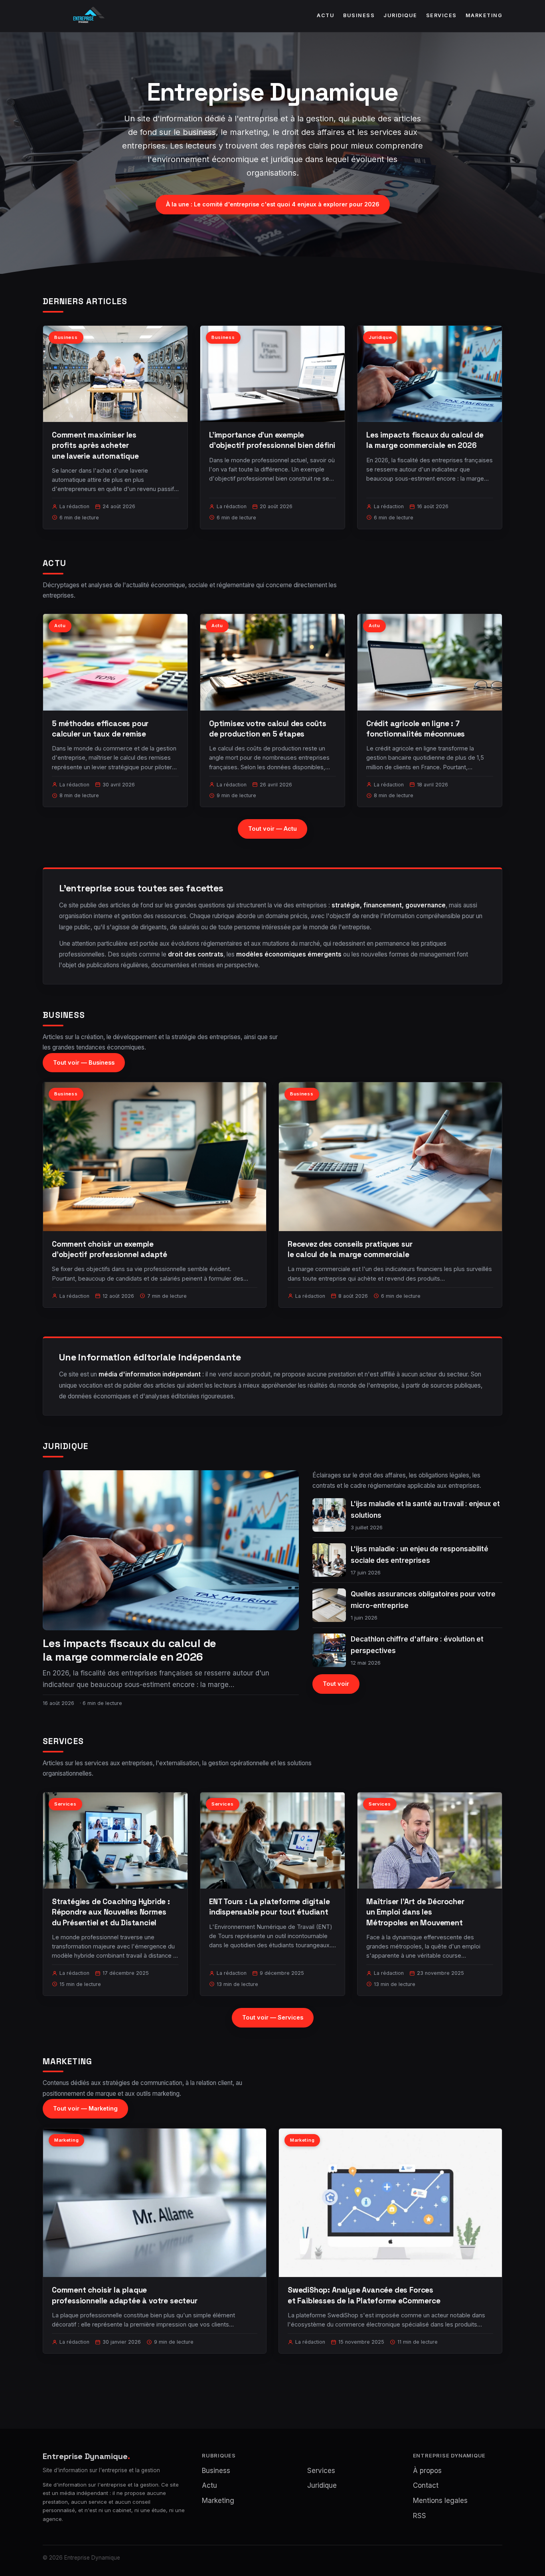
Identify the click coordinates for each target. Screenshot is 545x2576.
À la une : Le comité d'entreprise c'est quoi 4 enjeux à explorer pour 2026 (273, 204)
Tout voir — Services (273, 2017)
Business (359, 15)
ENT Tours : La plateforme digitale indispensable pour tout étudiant (270, 1907)
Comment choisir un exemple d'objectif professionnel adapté (110, 1249)
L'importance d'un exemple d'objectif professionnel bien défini (272, 440)
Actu (326, 15)
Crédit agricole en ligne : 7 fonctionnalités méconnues (416, 729)
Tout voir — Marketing (85, 2108)
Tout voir (336, 1684)
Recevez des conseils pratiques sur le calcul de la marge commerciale (350, 1249)
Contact (426, 2485)
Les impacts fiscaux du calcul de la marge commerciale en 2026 (425, 440)
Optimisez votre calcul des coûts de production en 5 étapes (268, 729)
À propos (427, 2471)
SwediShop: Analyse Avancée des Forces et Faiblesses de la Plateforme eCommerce (364, 2295)
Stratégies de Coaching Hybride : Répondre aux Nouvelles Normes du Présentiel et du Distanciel (111, 1912)
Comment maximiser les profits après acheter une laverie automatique (95, 445)
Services (441, 15)
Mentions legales (440, 2501)
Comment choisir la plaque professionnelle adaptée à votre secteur (125, 2295)
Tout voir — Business (84, 1062)
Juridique (400, 15)
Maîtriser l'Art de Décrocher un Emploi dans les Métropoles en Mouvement (415, 1912)
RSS (420, 2516)
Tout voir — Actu (272, 829)
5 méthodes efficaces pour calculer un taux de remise (100, 729)
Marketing (484, 15)
